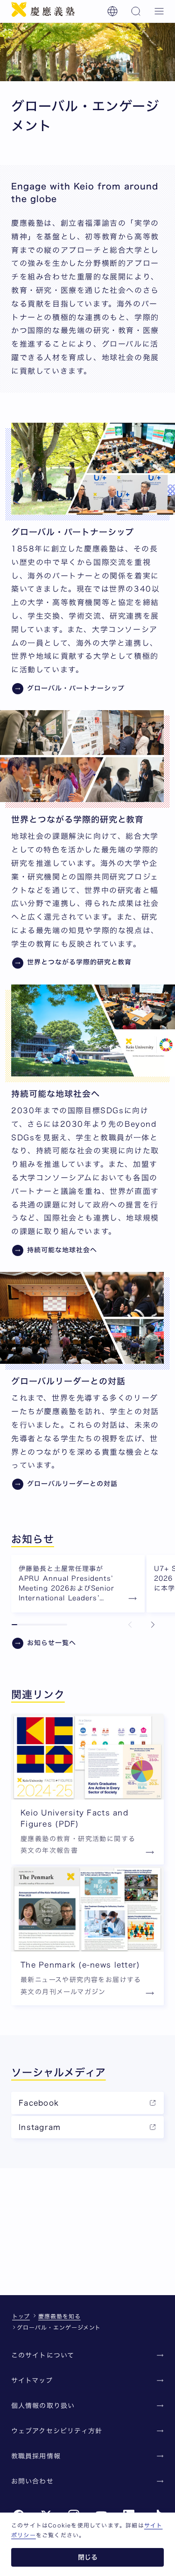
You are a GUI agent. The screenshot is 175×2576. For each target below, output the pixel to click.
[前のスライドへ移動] (130, 1625)
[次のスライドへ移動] (153, 1625)
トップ (21, 2316)
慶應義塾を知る (59, 2316)
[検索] (136, 11)
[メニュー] (159, 11)
